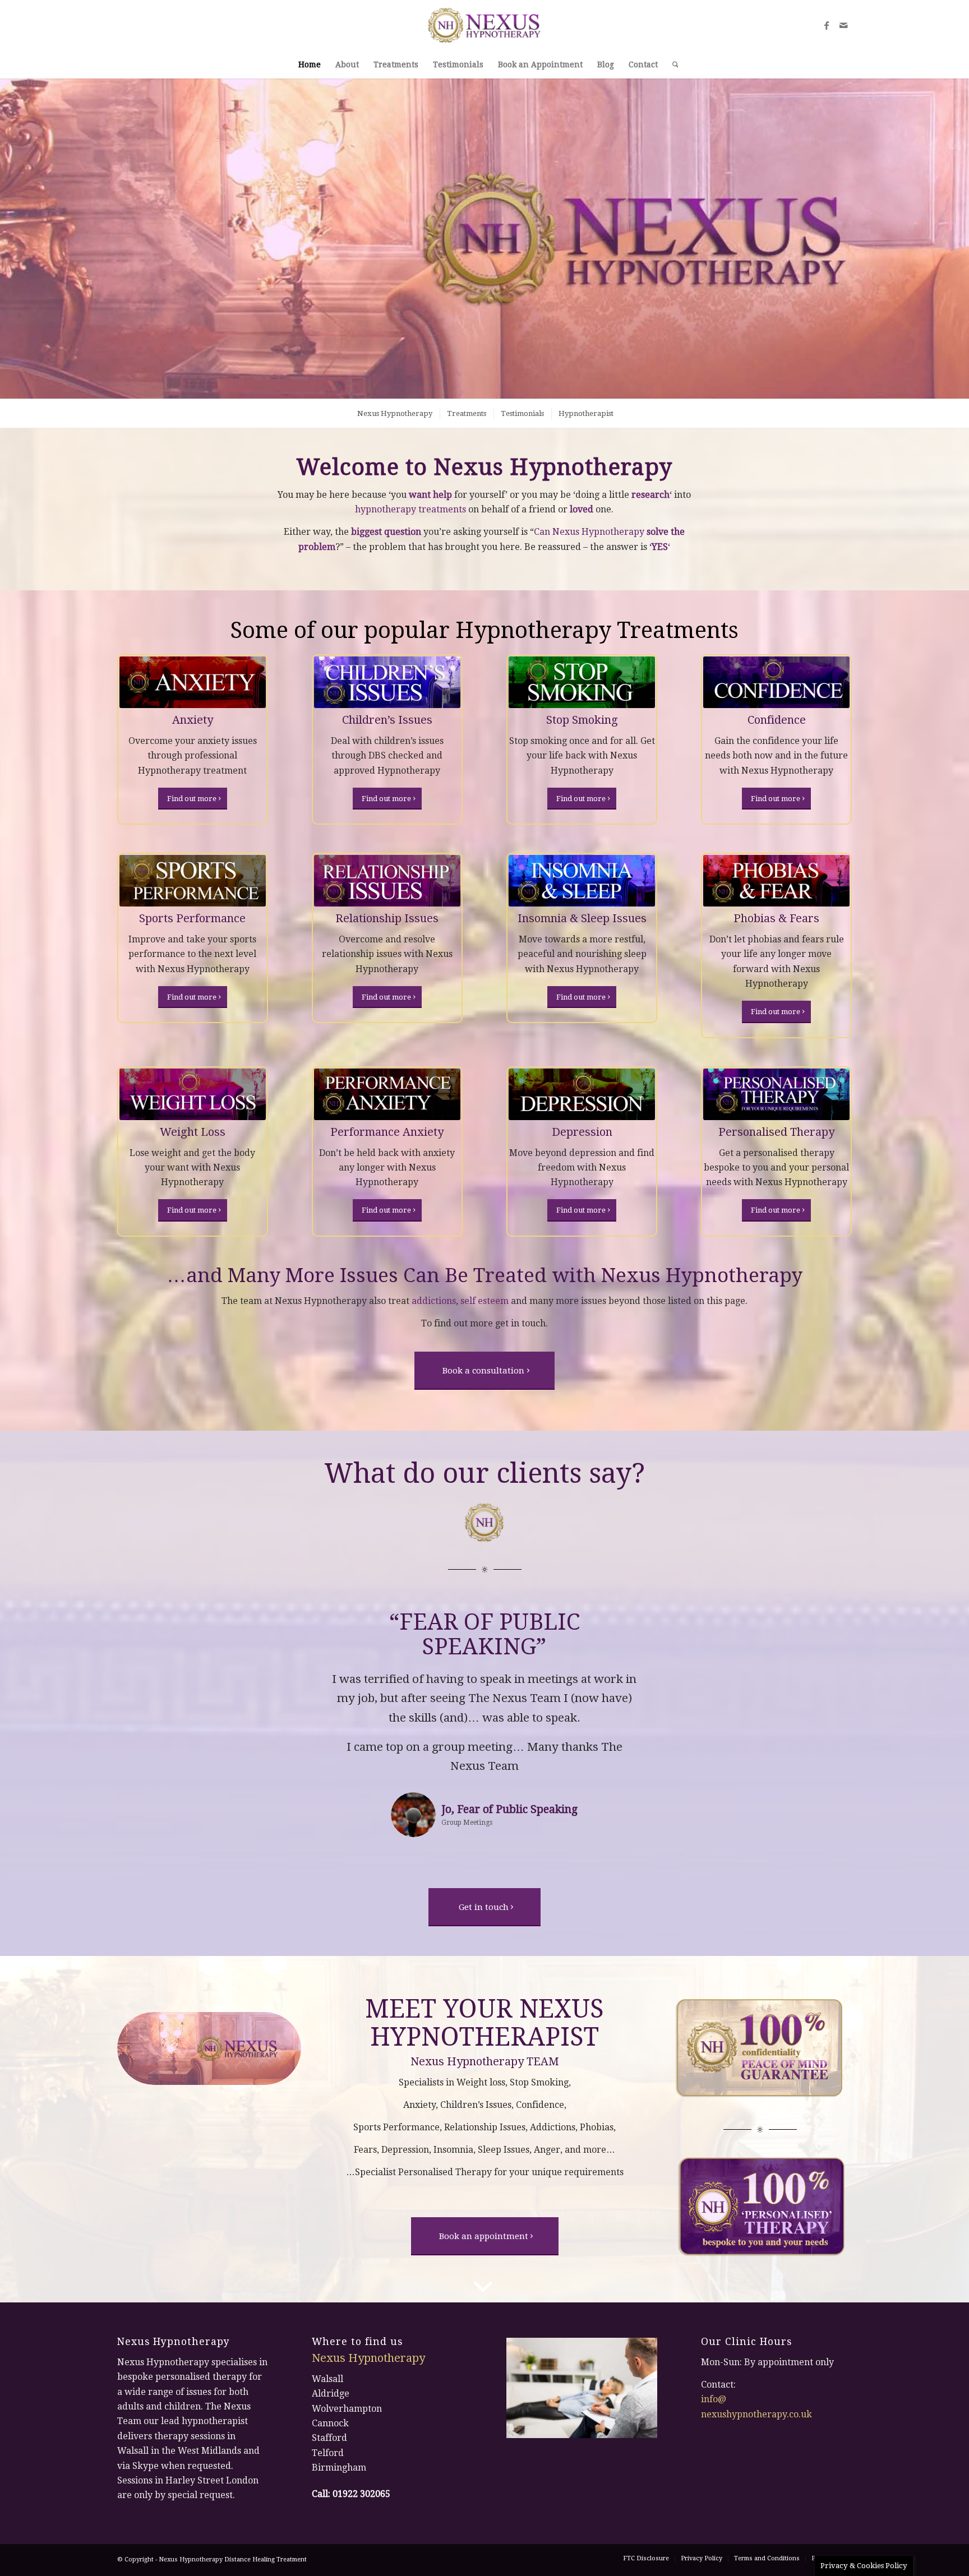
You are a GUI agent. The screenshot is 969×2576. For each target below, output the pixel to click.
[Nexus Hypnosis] (485, 25)
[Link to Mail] (843, 25)
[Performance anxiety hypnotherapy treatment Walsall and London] (387, 1094)
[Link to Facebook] (827, 25)
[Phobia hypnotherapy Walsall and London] (776, 881)
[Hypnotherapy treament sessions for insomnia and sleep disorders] (582, 881)
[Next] (671, 1626)
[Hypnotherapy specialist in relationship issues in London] (387, 881)
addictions (434, 1301)
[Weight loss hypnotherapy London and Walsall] (193, 1094)
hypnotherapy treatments (410, 509)
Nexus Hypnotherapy (702, 1275)
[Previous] (298, 1626)
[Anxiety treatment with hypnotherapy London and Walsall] (193, 682)
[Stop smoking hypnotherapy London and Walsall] (582, 682)
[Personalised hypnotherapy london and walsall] (776, 1094)
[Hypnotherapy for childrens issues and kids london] (387, 682)
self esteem (484, 1301)
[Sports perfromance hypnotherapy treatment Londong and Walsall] (193, 881)
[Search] (672, 64)
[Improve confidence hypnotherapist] (776, 682)
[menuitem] (310, 64)
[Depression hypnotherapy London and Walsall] (582, 1094)
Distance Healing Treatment (266, 2525)
